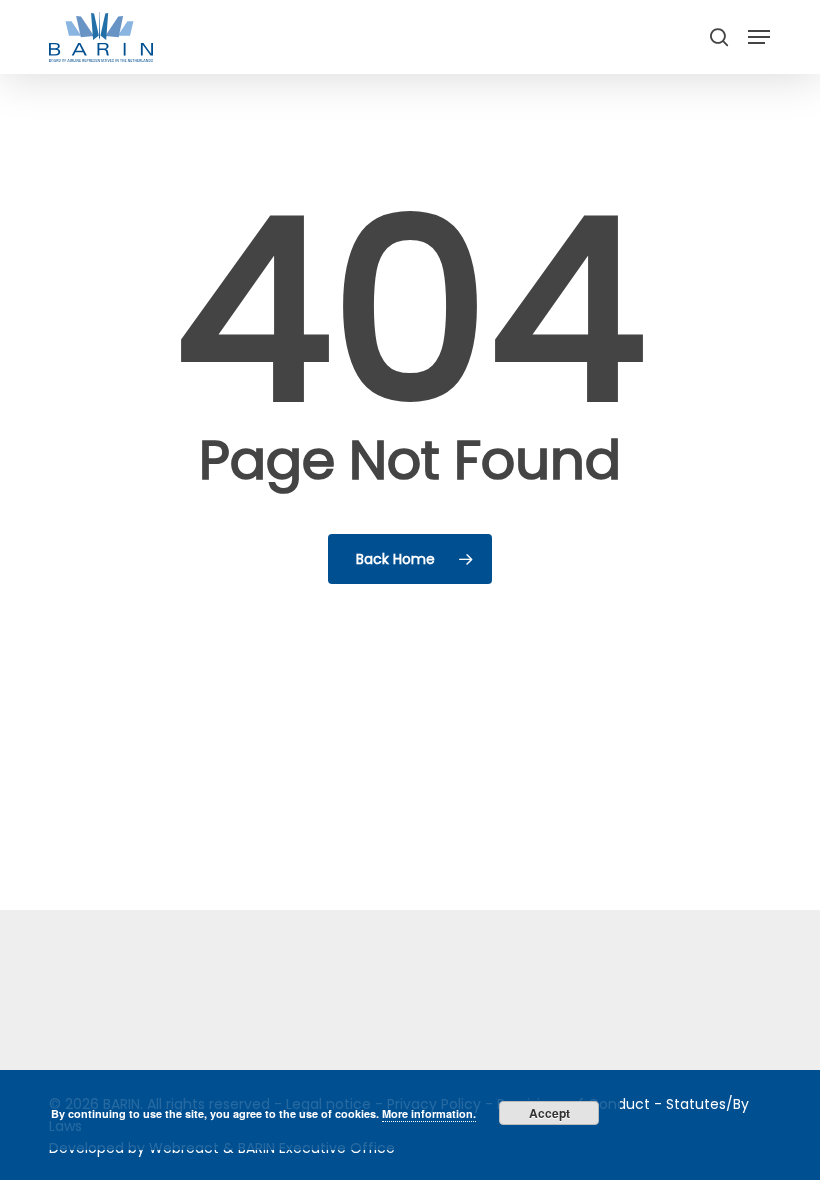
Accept (549, 1113)
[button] (759, 37)
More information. (429, 1113)
